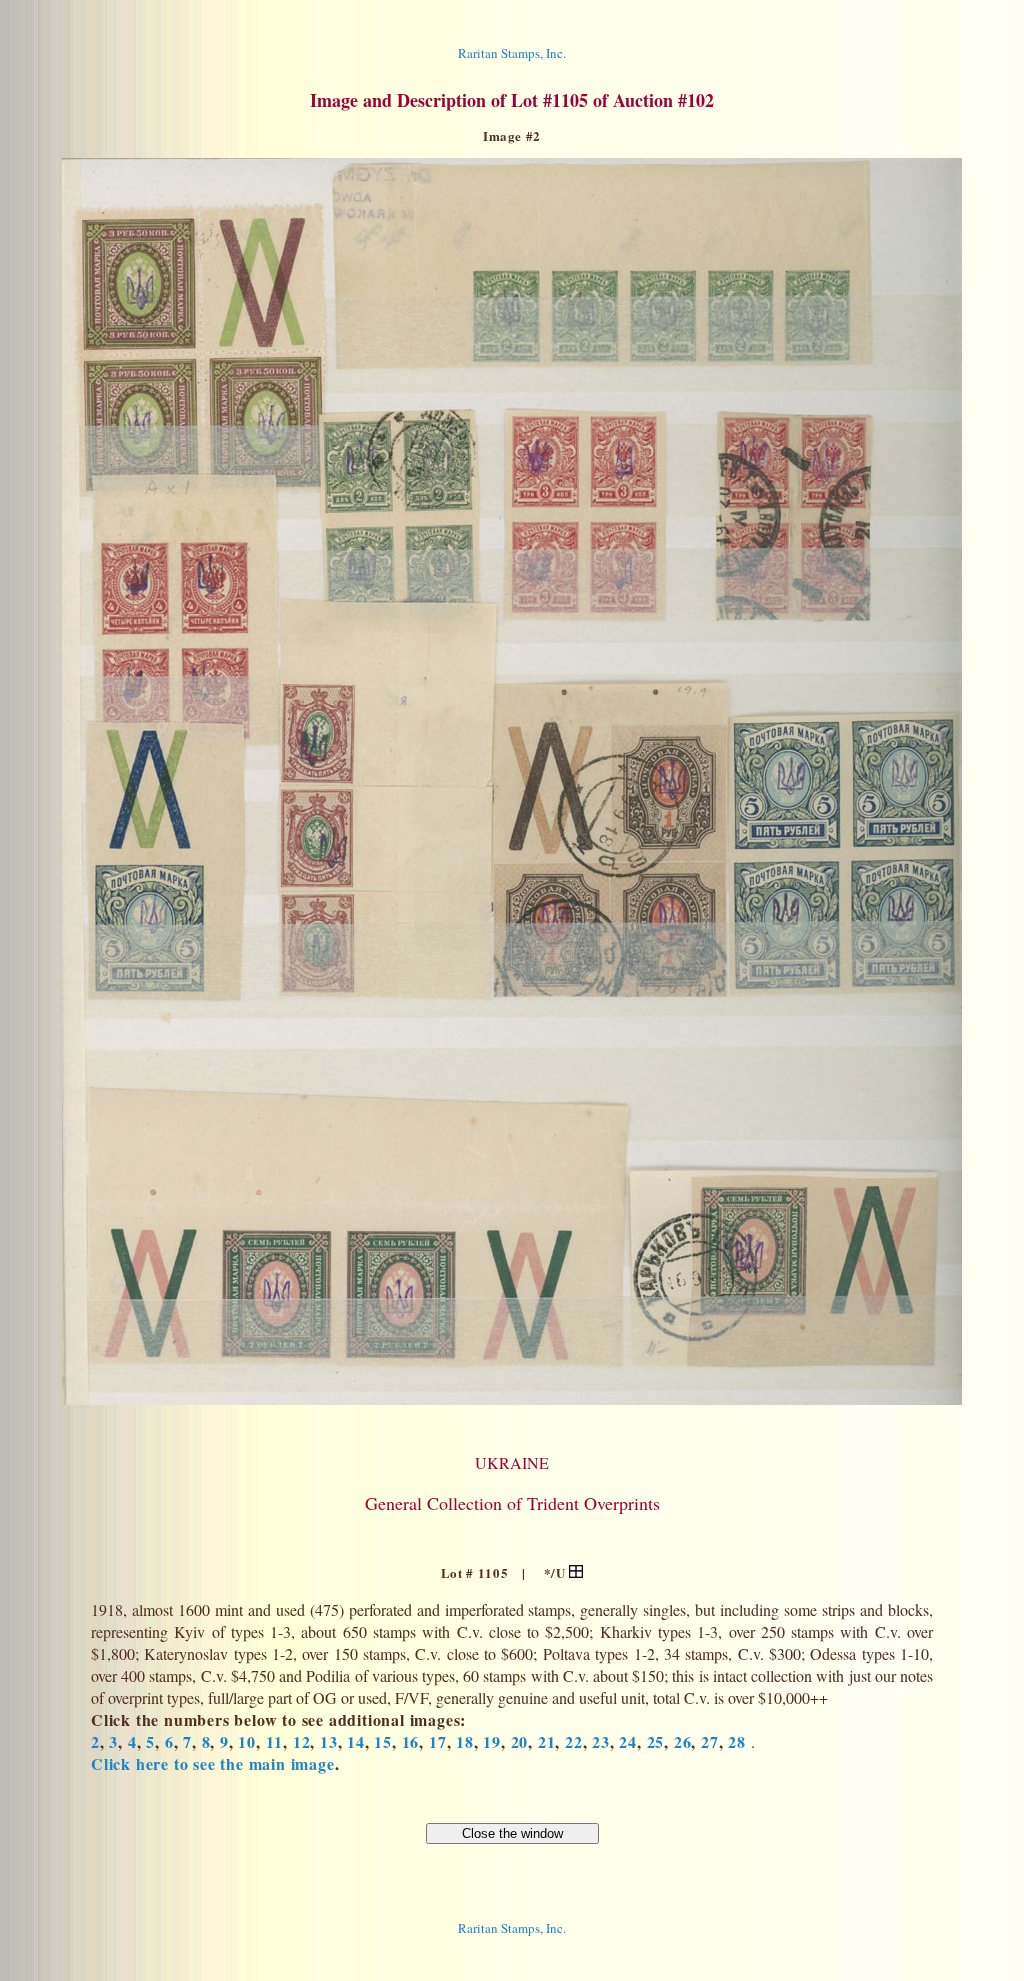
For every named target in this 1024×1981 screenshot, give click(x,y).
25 (656, 1741)
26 (683, 1741)
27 (710, 1741)
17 (438, 1741)
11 (275, 1741)
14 (356, 1741)
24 (628, 1741)
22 (574, 1741)
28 (737, 1741)
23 (601, 1741)
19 (492, 1741)
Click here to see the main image (213, 1763)
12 (302, 1741)
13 (329, 1741)
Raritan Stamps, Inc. (512, 53)
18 (465, 1741)
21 (547, 1741)
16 (411, 1741)
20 (520, 1741)
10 (247, 1741)
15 (383, 1741)
